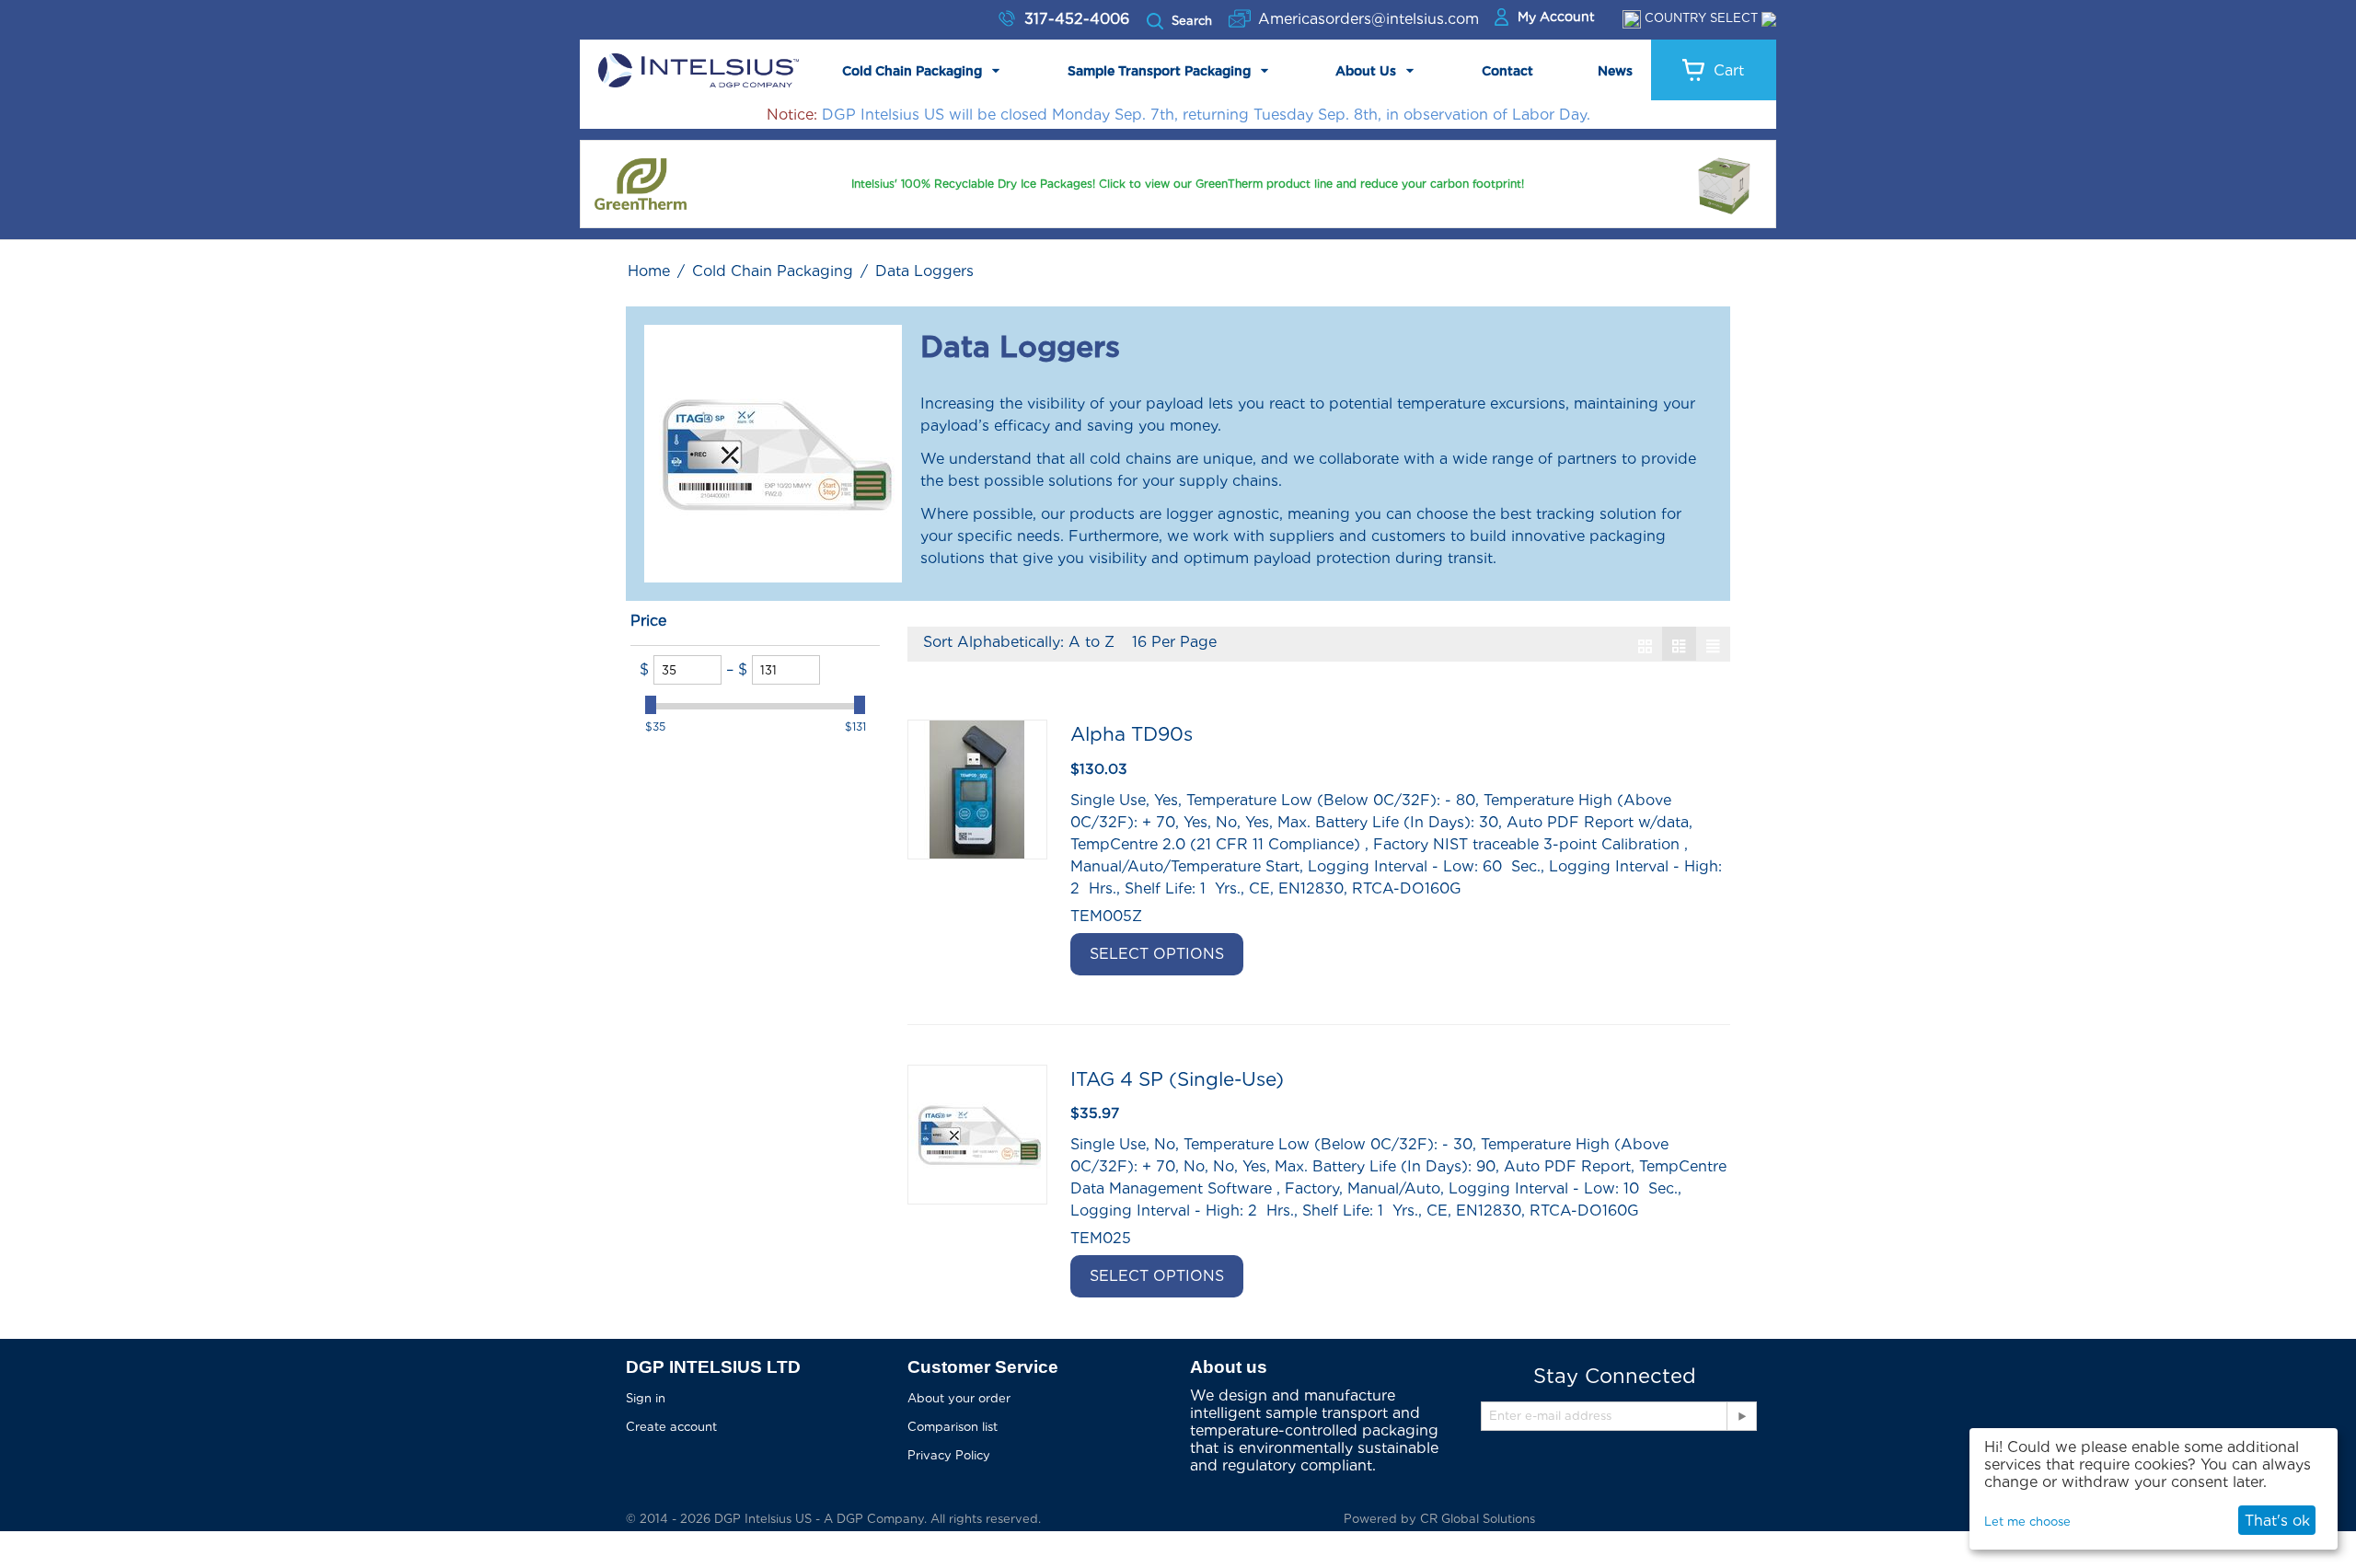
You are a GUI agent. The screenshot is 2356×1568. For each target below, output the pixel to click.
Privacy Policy (949, 1455)
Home (649, 271)
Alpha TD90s (1132, 734)
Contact (1507, 71)
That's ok (2277, 1521)
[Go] (1741, 1416)
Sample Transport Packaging (1159, 71)
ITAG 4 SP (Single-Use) (1177, 1079)
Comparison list (953, 1427)
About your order (959, 1398)
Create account (671, 1427)
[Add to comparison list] (1329, 954)
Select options (1157, 954)
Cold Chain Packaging (912, 71)
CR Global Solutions (1478, 1519)
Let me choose (2027, 1522)
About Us (1366, 71)
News (1615, 71)
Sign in (646, 1398)
